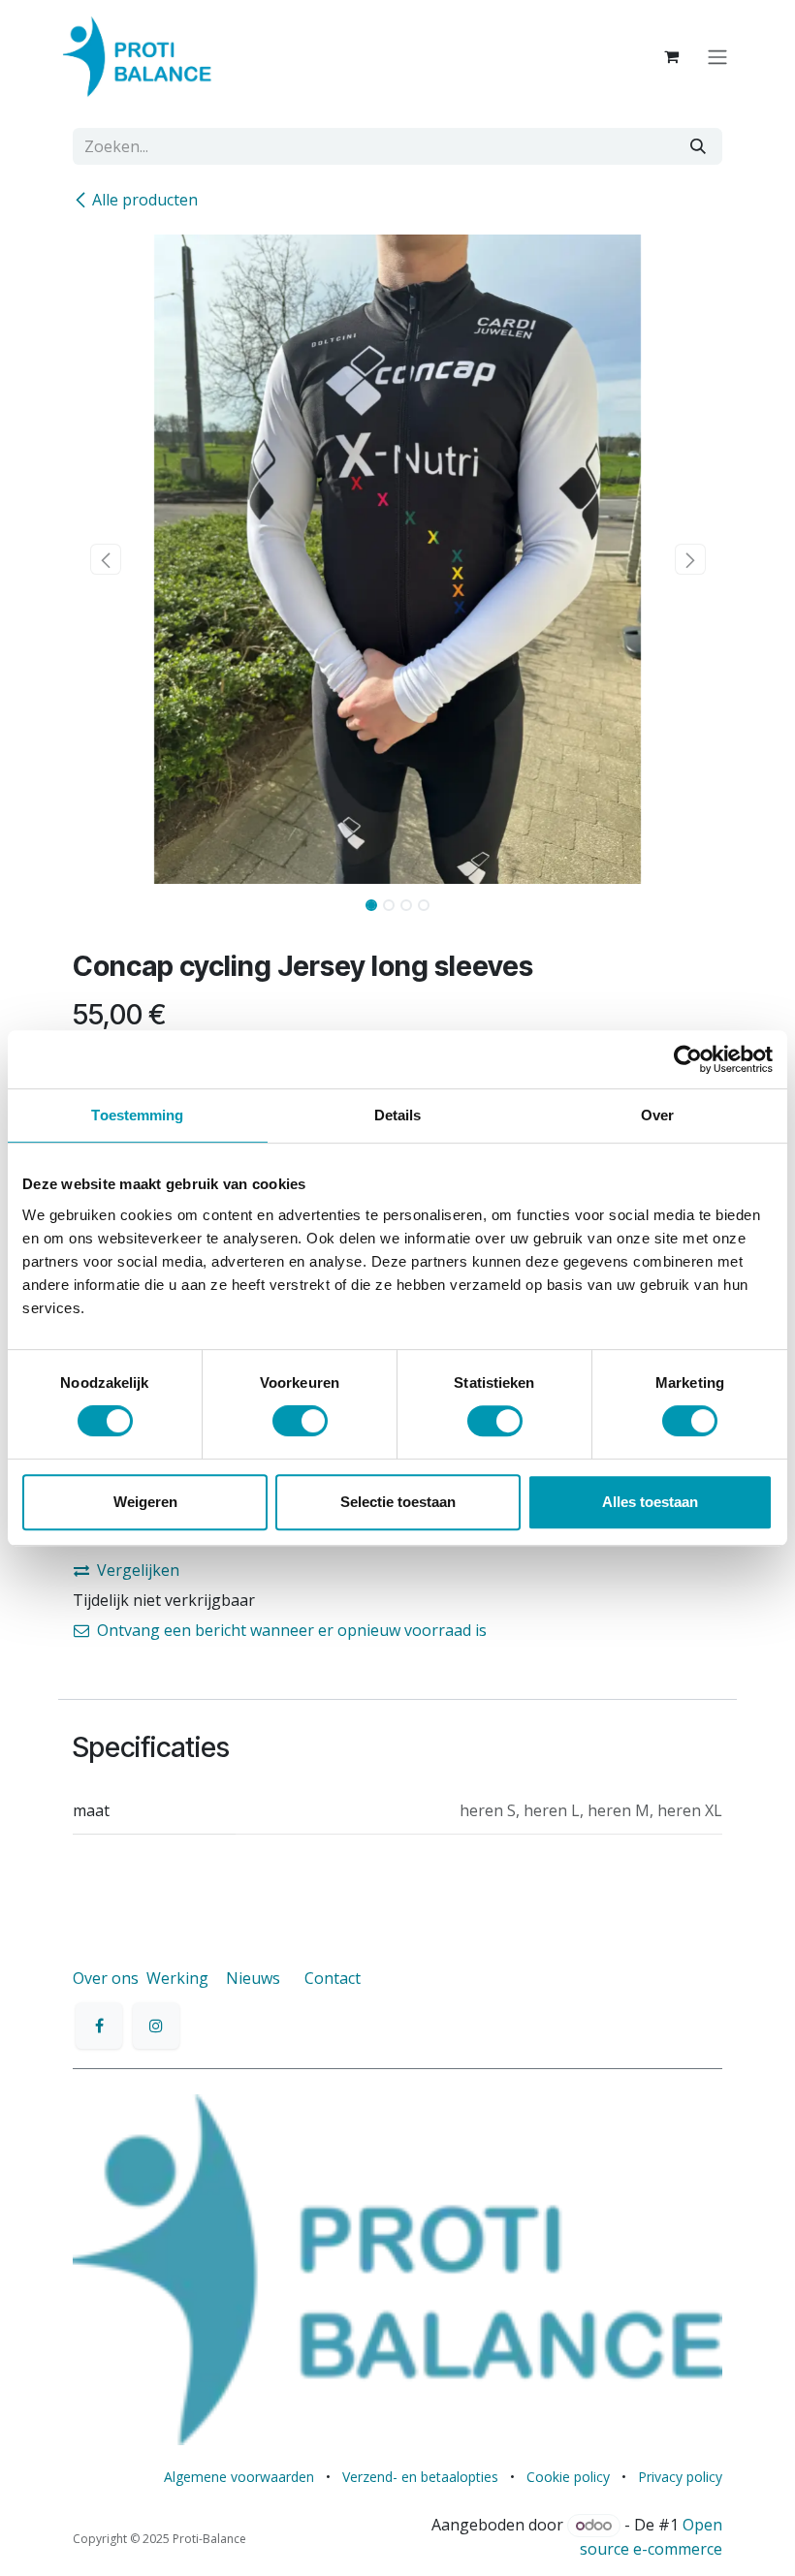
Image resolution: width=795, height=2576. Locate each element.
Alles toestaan (650, 1502)
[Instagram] (156, 2026)
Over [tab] (657, 1115)
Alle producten (145, 200)
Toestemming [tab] (137, 1115)
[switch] (300, 1421)
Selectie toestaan (398, 1502)
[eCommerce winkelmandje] (671, 56)
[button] (105, 559)
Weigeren (145, 1502)
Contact (333, 1978)
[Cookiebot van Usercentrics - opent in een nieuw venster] (688, 1059)
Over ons (106, 1978)
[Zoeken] (698, 146)
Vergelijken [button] (138, 1570)
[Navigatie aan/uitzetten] (717, 56)
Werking (177, 1978)
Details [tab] (398, 1115)
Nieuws (253, 1978)
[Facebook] (99, 2026)
